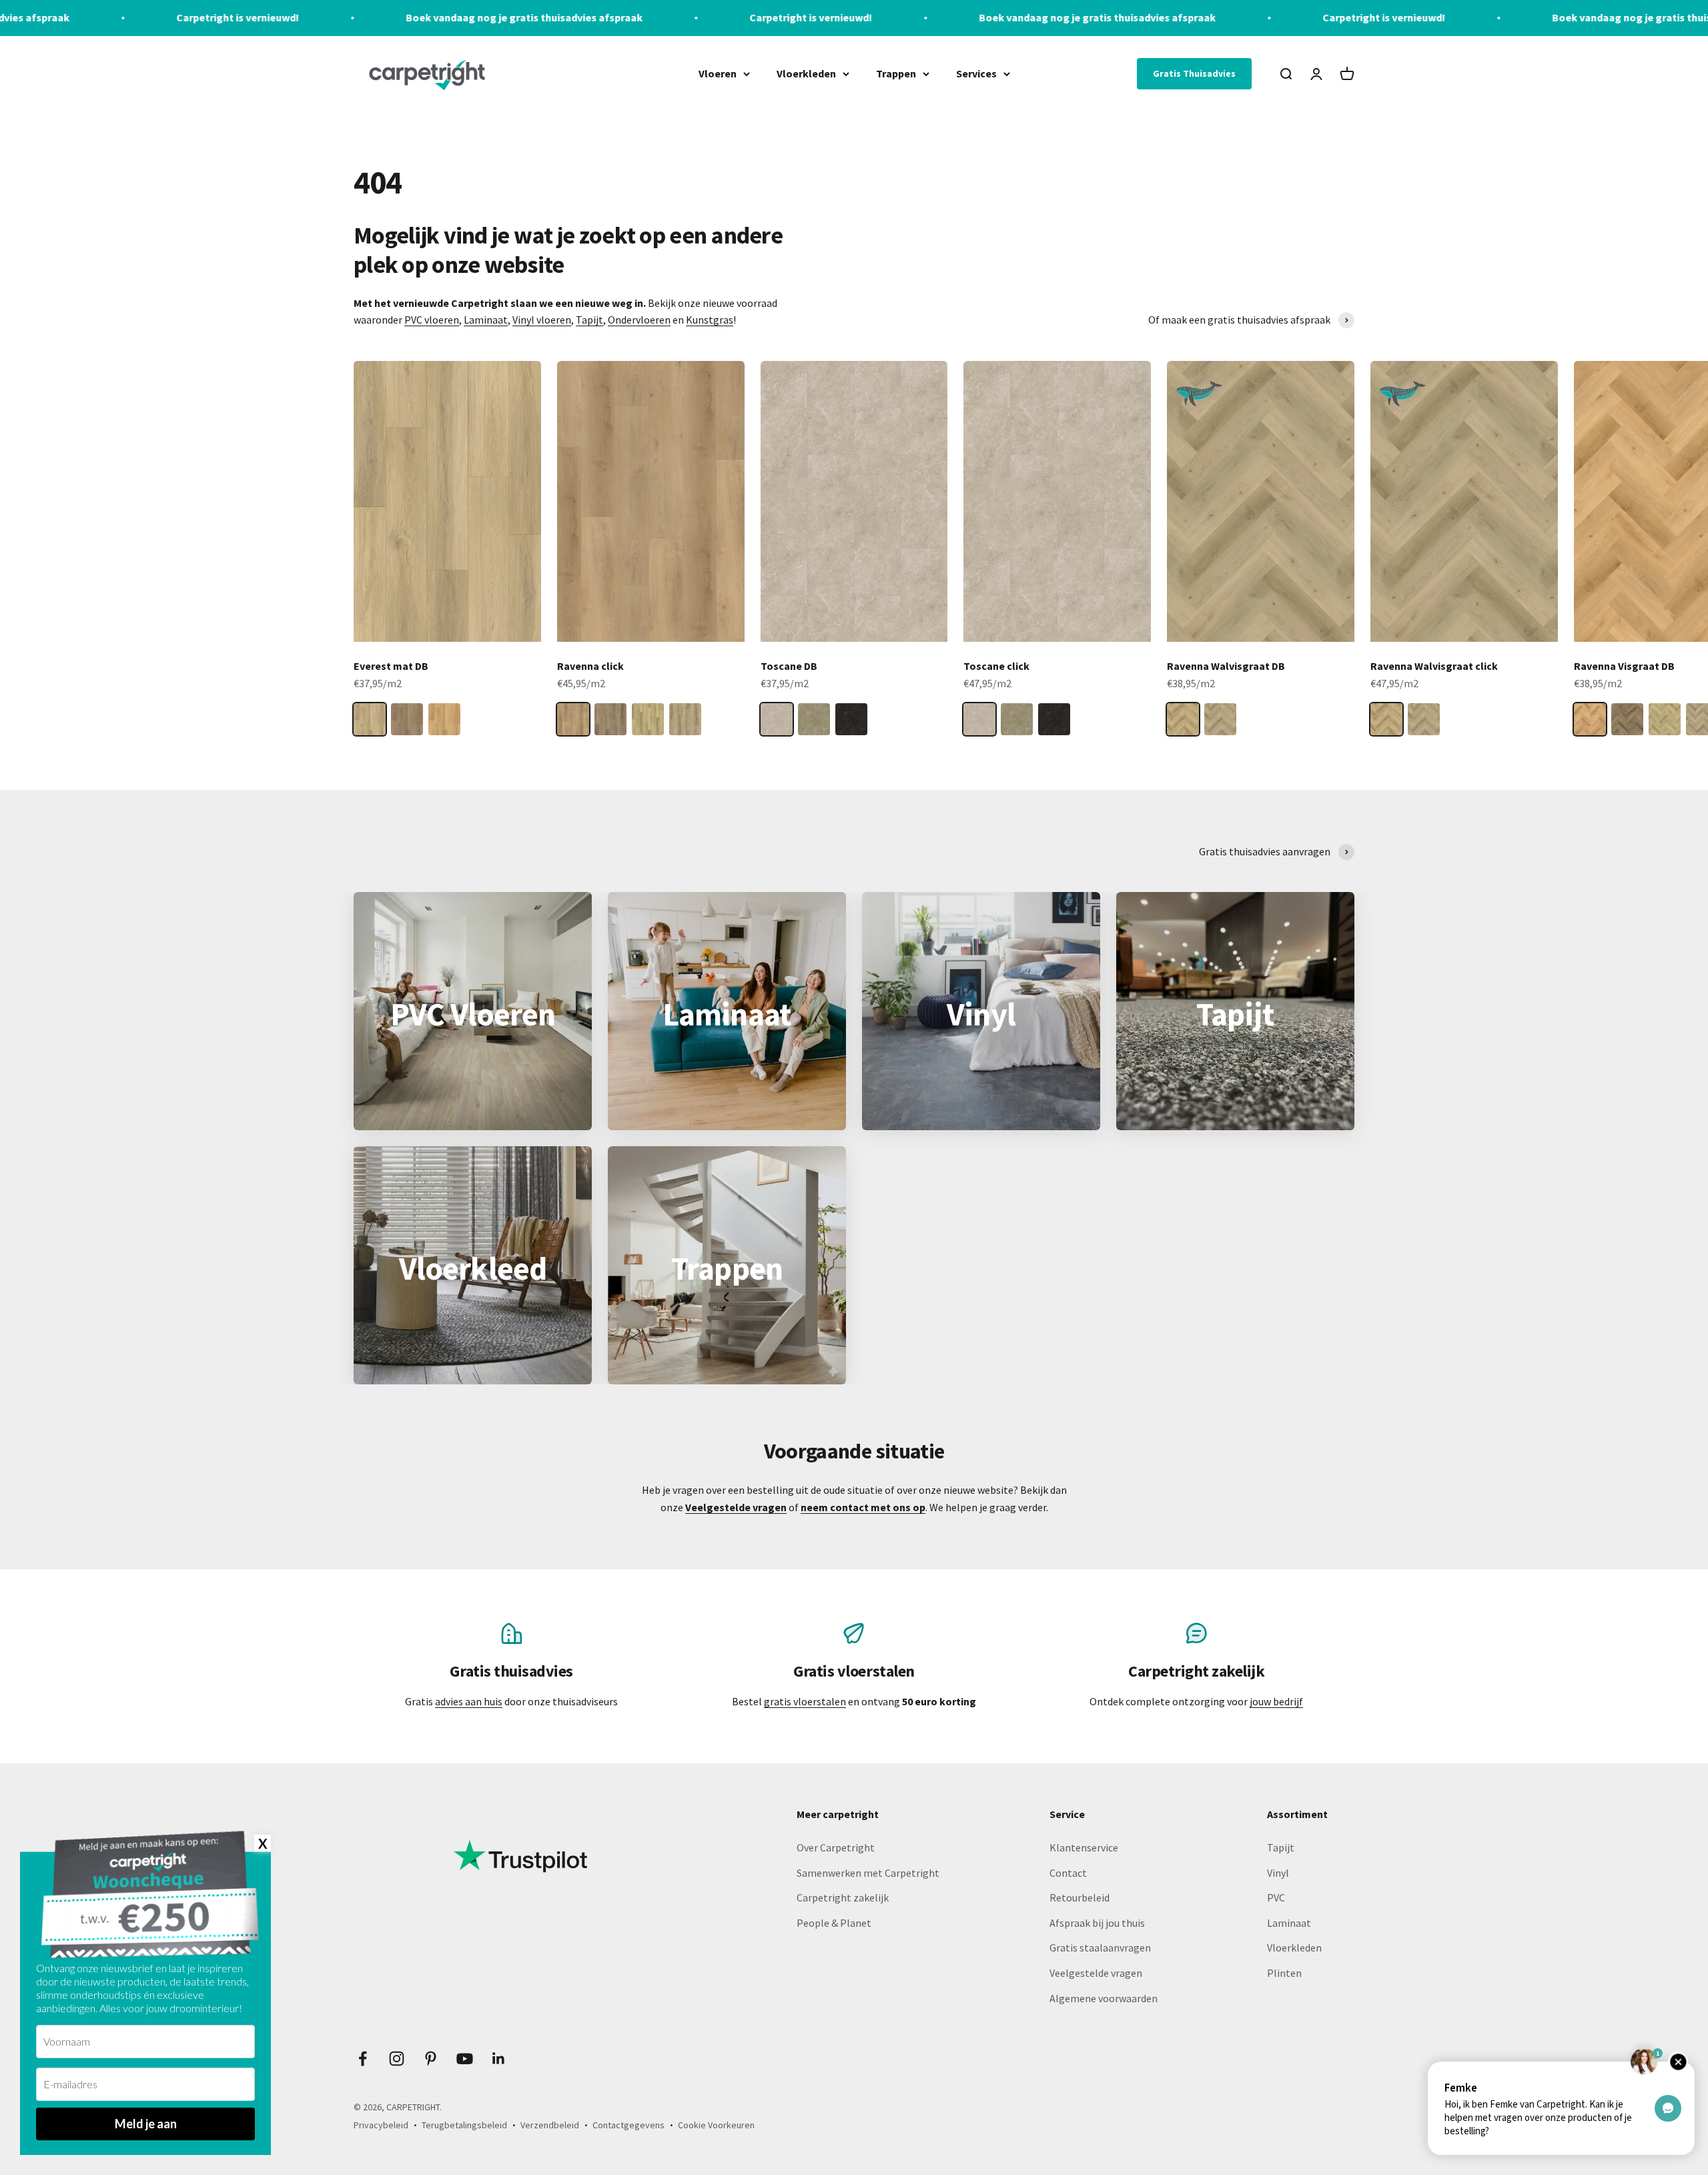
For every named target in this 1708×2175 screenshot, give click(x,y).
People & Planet (834, 1923)
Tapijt (589, 320)
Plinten (1284, 1973)
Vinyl (1278, 1873)
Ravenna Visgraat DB (1624, 666)
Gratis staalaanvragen (1100, 1947)
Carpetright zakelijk (843, 1897)
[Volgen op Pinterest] (431, 2059)
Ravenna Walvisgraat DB (1226, 666)
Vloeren (718, 73)
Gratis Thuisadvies (1194, 73)
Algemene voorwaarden (1104, 1998)
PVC (1276, 1897)
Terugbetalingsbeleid (464, 2125)
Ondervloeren (639, 320)
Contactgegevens (628, 2125)
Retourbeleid (1080, 1897)
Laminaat (486, 320)
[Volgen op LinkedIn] (499, 2059)
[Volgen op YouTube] (465, 2059)
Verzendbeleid (550, 2125)
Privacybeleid (381, 2125)
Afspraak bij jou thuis (1097, 1923)
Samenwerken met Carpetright (868, 1873)
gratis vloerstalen (805, 1701)
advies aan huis (469, 1701)
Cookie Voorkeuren (716, 2125)
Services (976, 73)
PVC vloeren (432, 320)
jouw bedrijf (1276, 1701)
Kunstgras (710, 320)
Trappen (896, 73)
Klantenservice (1084, 1847)
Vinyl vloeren (542, 320)
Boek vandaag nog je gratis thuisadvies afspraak (243, 17)
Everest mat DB (391, 666)
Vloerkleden (806, 73)
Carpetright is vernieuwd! (530, 17)
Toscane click (996, 666)
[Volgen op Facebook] (363, 2059)
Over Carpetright (836, 1847)
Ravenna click (590, 666)
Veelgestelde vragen (1096, 1973)
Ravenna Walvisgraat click (1434, 666)
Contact (1068, 1873)
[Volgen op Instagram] (397, 2059)
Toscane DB (789, 666)
